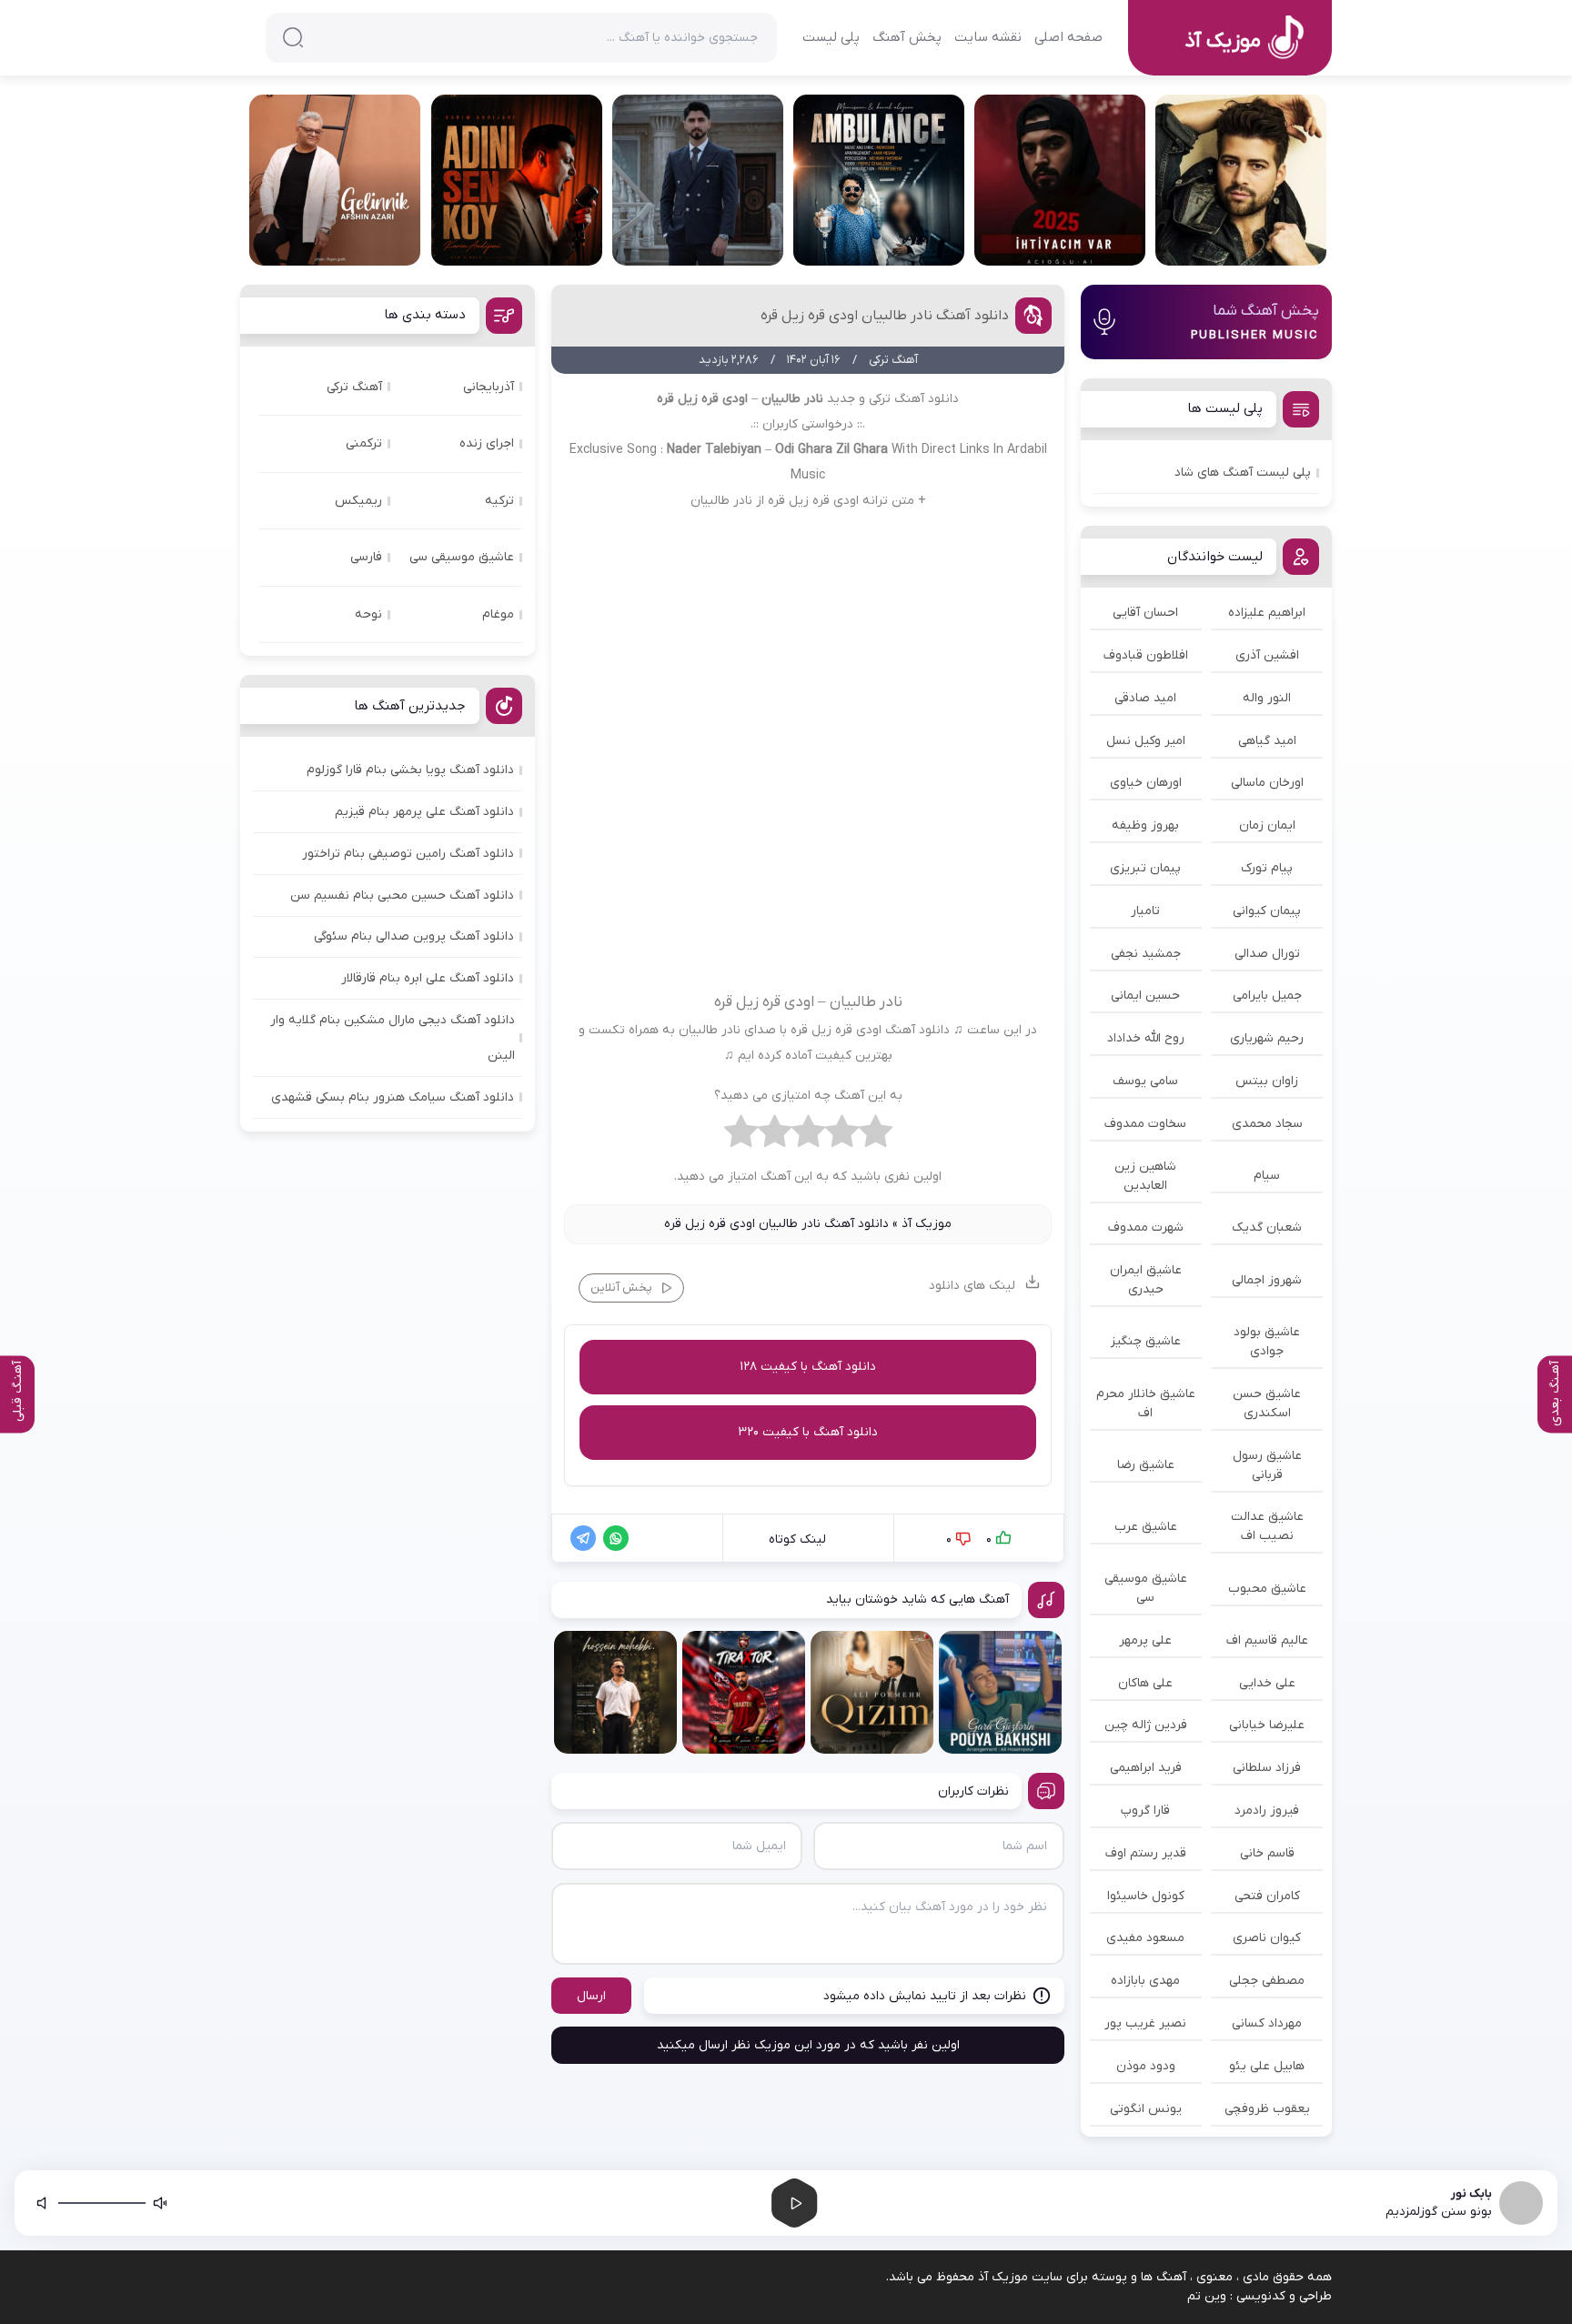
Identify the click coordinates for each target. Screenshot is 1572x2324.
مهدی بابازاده (1145, 1981)
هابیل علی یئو (1267, 2066)
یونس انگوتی (1146, 2109)
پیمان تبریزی (1145, 868)
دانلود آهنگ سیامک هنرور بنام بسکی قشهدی (393, 1097)
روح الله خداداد (1146, 1038)
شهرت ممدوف (1146, 1227)
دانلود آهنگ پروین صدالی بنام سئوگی (414, 936)
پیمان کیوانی (1267, 911)
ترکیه (499, 501)
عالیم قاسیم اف (1267, 1640)
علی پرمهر (1145, 1640)
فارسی (366, 557)
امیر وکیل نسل (1146, 741)
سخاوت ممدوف (1145, 1124)
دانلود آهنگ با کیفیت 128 (808, 1367)
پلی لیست (831, 37)
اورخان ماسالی (1267, 783)
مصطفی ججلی (1267, 1981)
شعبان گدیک (1267, 1227)
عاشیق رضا (1146, 1465)
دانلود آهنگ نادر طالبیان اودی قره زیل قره (885, 316)
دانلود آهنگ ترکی (914, 399)
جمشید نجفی (1146, 954)
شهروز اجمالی (1267, 1280)
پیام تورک (1267, 868)
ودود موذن (1146, 2066)
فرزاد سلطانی (1267, 1768)
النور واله (1267, 698)
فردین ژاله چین (1146, 1725)
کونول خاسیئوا (1146, 1896)
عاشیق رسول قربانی (1267, 1465)
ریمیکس (358, 501)
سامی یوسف (1145, 1081)
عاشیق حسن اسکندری (1267, 1403)
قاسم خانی (1267, 1853)
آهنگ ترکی (354, 387)
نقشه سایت (988, 37)
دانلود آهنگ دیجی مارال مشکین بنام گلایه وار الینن (393, 1038)
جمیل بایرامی (1267, 996)
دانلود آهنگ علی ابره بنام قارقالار (428, 978)
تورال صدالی (1267, 954)
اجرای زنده (487, 443)
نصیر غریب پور (1145, 2023)
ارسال (591, 1996)
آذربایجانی (489, 387)
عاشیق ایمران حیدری (1146, 1280)
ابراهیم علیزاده (1267, 613)
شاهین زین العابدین (1145, 1176)
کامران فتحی (1267, 1896)
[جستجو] (293, 37)
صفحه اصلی (1068, 37)
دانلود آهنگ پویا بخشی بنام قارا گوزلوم (410, 770)
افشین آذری (1267, 655)
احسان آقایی (1145, 613)
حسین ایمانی (1145, 996)
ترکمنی (364, 443)
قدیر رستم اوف (1146, 1853)
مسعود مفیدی (1145, 1938)
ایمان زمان (1267, 825)
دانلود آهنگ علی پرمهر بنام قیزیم (424, 812)
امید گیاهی (1267, 741)
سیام (1267, 1176)
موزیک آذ (927, 1224)
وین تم (1207, 2296)
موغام (498, 614)
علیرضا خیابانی (1267, 1725)
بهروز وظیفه (1145, 825)
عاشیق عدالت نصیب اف (1267, 1526)
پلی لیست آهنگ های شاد (1243, 473)
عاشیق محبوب (1267, 1589)
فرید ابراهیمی (1146, 1768)
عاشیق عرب (1146, 1527)
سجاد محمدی (1267, 1124)
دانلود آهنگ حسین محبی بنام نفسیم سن (402, 895)
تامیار (1145, 911)
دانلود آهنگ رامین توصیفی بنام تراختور (408, 854)
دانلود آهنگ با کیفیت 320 (808, 1432)
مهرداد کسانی (1267, 2023)
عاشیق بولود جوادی (1267, 1342)
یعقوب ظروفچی (1267, 2109)
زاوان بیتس (1267, 1081)
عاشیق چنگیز (1146, 1341)
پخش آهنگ (907, 37)
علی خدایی (1267, 1683)
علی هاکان (1145, 1683)
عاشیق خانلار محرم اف (1146, 1403)
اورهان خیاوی (1146, 783)
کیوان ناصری (1267, 1938)
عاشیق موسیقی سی (1146, 1588)
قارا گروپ (1145, 1811)
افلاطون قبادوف (1146, 655)
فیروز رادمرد (1267, 1811)
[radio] (876, 1136)
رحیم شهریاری (1267, 1038)
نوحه (368, 614)
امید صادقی (1145, 698)
